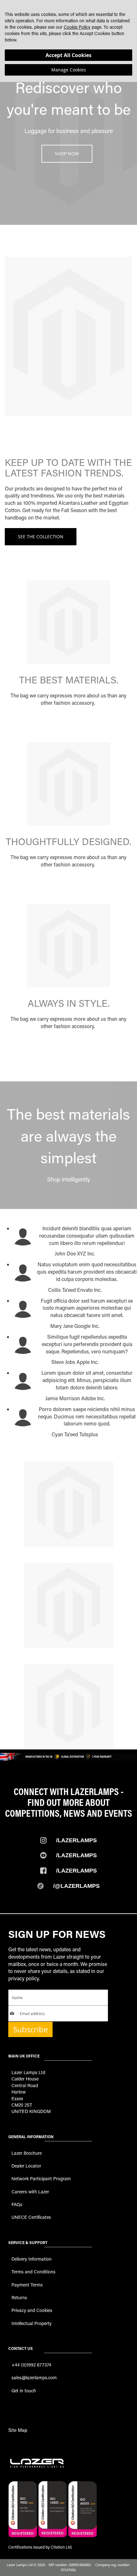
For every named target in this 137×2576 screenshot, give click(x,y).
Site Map (18, 2430)
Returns (19, 2297)
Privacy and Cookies (32, 2310)
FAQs (17, 2204)
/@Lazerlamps (76, 1886)
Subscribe (30, 2029)
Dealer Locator (26, 2166)
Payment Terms (27, 2285)
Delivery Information (32, 2259)
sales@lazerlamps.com (34, 2377)
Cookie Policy (77, 27)
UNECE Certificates (31, 2217)
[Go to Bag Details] (68, 662)
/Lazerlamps (76, 1840)
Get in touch (24, 2391)
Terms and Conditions (33, 2272)
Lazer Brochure (27, 2153)
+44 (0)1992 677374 (31, 2365)
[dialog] (68, 41)
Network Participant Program (41, 2179)
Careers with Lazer (30, 2192)
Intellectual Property (32, 2323)
